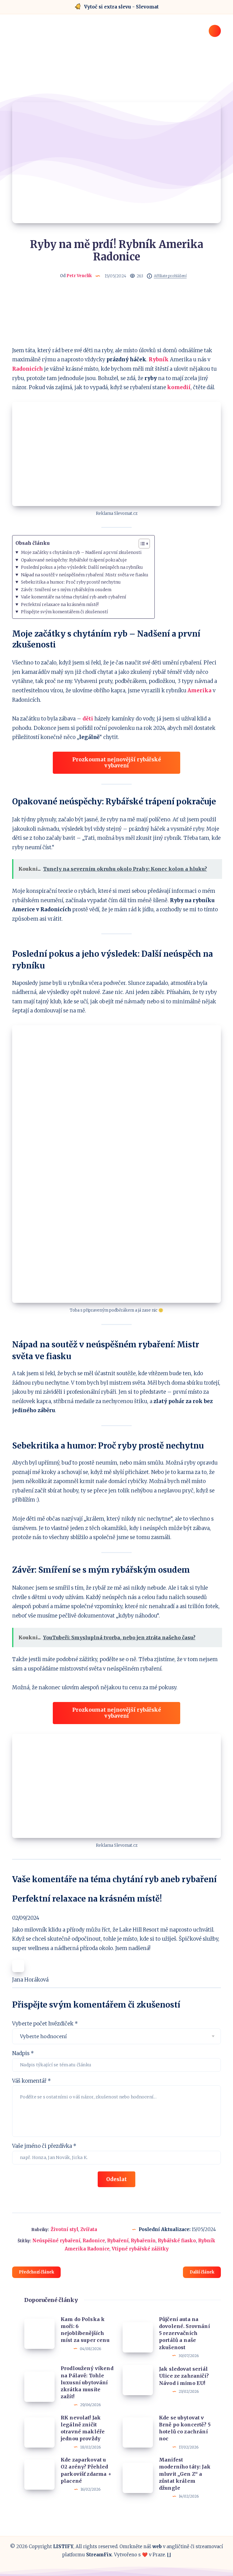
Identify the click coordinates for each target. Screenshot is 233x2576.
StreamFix (99, 2555)
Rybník (159, 359)
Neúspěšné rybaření (56, 2241)
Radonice (94, 2241)
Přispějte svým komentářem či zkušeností (64, 612)
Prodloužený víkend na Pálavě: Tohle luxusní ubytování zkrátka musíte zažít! (87, 2382)
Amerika (199, 690)
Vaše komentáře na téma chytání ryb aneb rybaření (74, 597)
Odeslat (116, 2179)
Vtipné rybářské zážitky (140, 2249)
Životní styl (64, 2229)
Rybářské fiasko (177, 2241)
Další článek (202, 2272)
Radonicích (27, 369)
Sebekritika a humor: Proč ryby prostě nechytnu (71, 582)
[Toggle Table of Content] (141, 544)
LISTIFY (63, 2546)
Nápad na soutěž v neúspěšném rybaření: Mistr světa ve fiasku (85, 575)
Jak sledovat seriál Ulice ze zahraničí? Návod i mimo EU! (184, 2376)
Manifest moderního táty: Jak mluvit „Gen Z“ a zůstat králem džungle (185, 2474)
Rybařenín (143, 2241)
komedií (179, 387)
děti (88, 719)
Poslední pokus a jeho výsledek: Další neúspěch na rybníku (82, 567)
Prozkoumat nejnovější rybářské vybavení (117, 763)
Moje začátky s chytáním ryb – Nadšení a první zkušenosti (81, 552)
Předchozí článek (36, 2272)
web (157, 2546)
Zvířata (89, 2229)
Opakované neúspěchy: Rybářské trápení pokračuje (74, 560)
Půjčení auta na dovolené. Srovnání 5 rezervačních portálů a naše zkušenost (184, 2333)
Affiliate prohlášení (170, 276)
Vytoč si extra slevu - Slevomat (121, 7)
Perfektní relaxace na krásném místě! (60, 604)
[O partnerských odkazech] (149, 276)
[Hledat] (215, 31)
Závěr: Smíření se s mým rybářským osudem (66, 590)
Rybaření (118, 2241)
